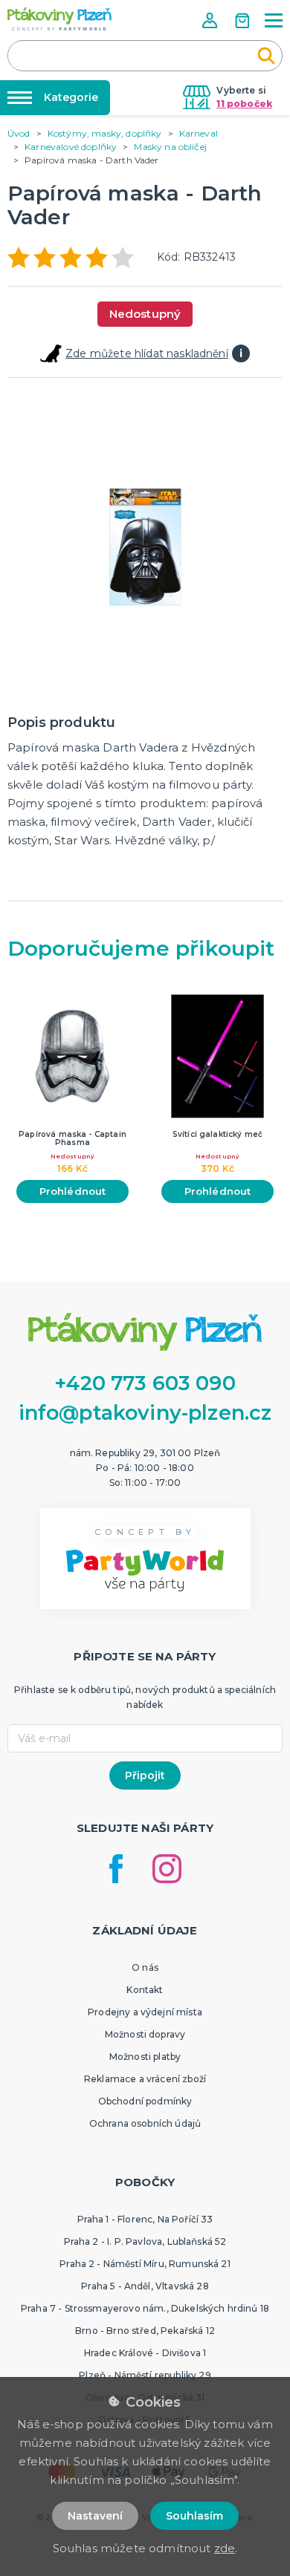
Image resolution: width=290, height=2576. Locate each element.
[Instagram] (167, 1869)
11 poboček (244, 104)
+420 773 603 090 (145, 1383)
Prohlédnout (73, 1191)
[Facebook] (116, 1869)
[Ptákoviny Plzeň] (59, 19)
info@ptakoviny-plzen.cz (145, 1413)
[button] (211, 20)
